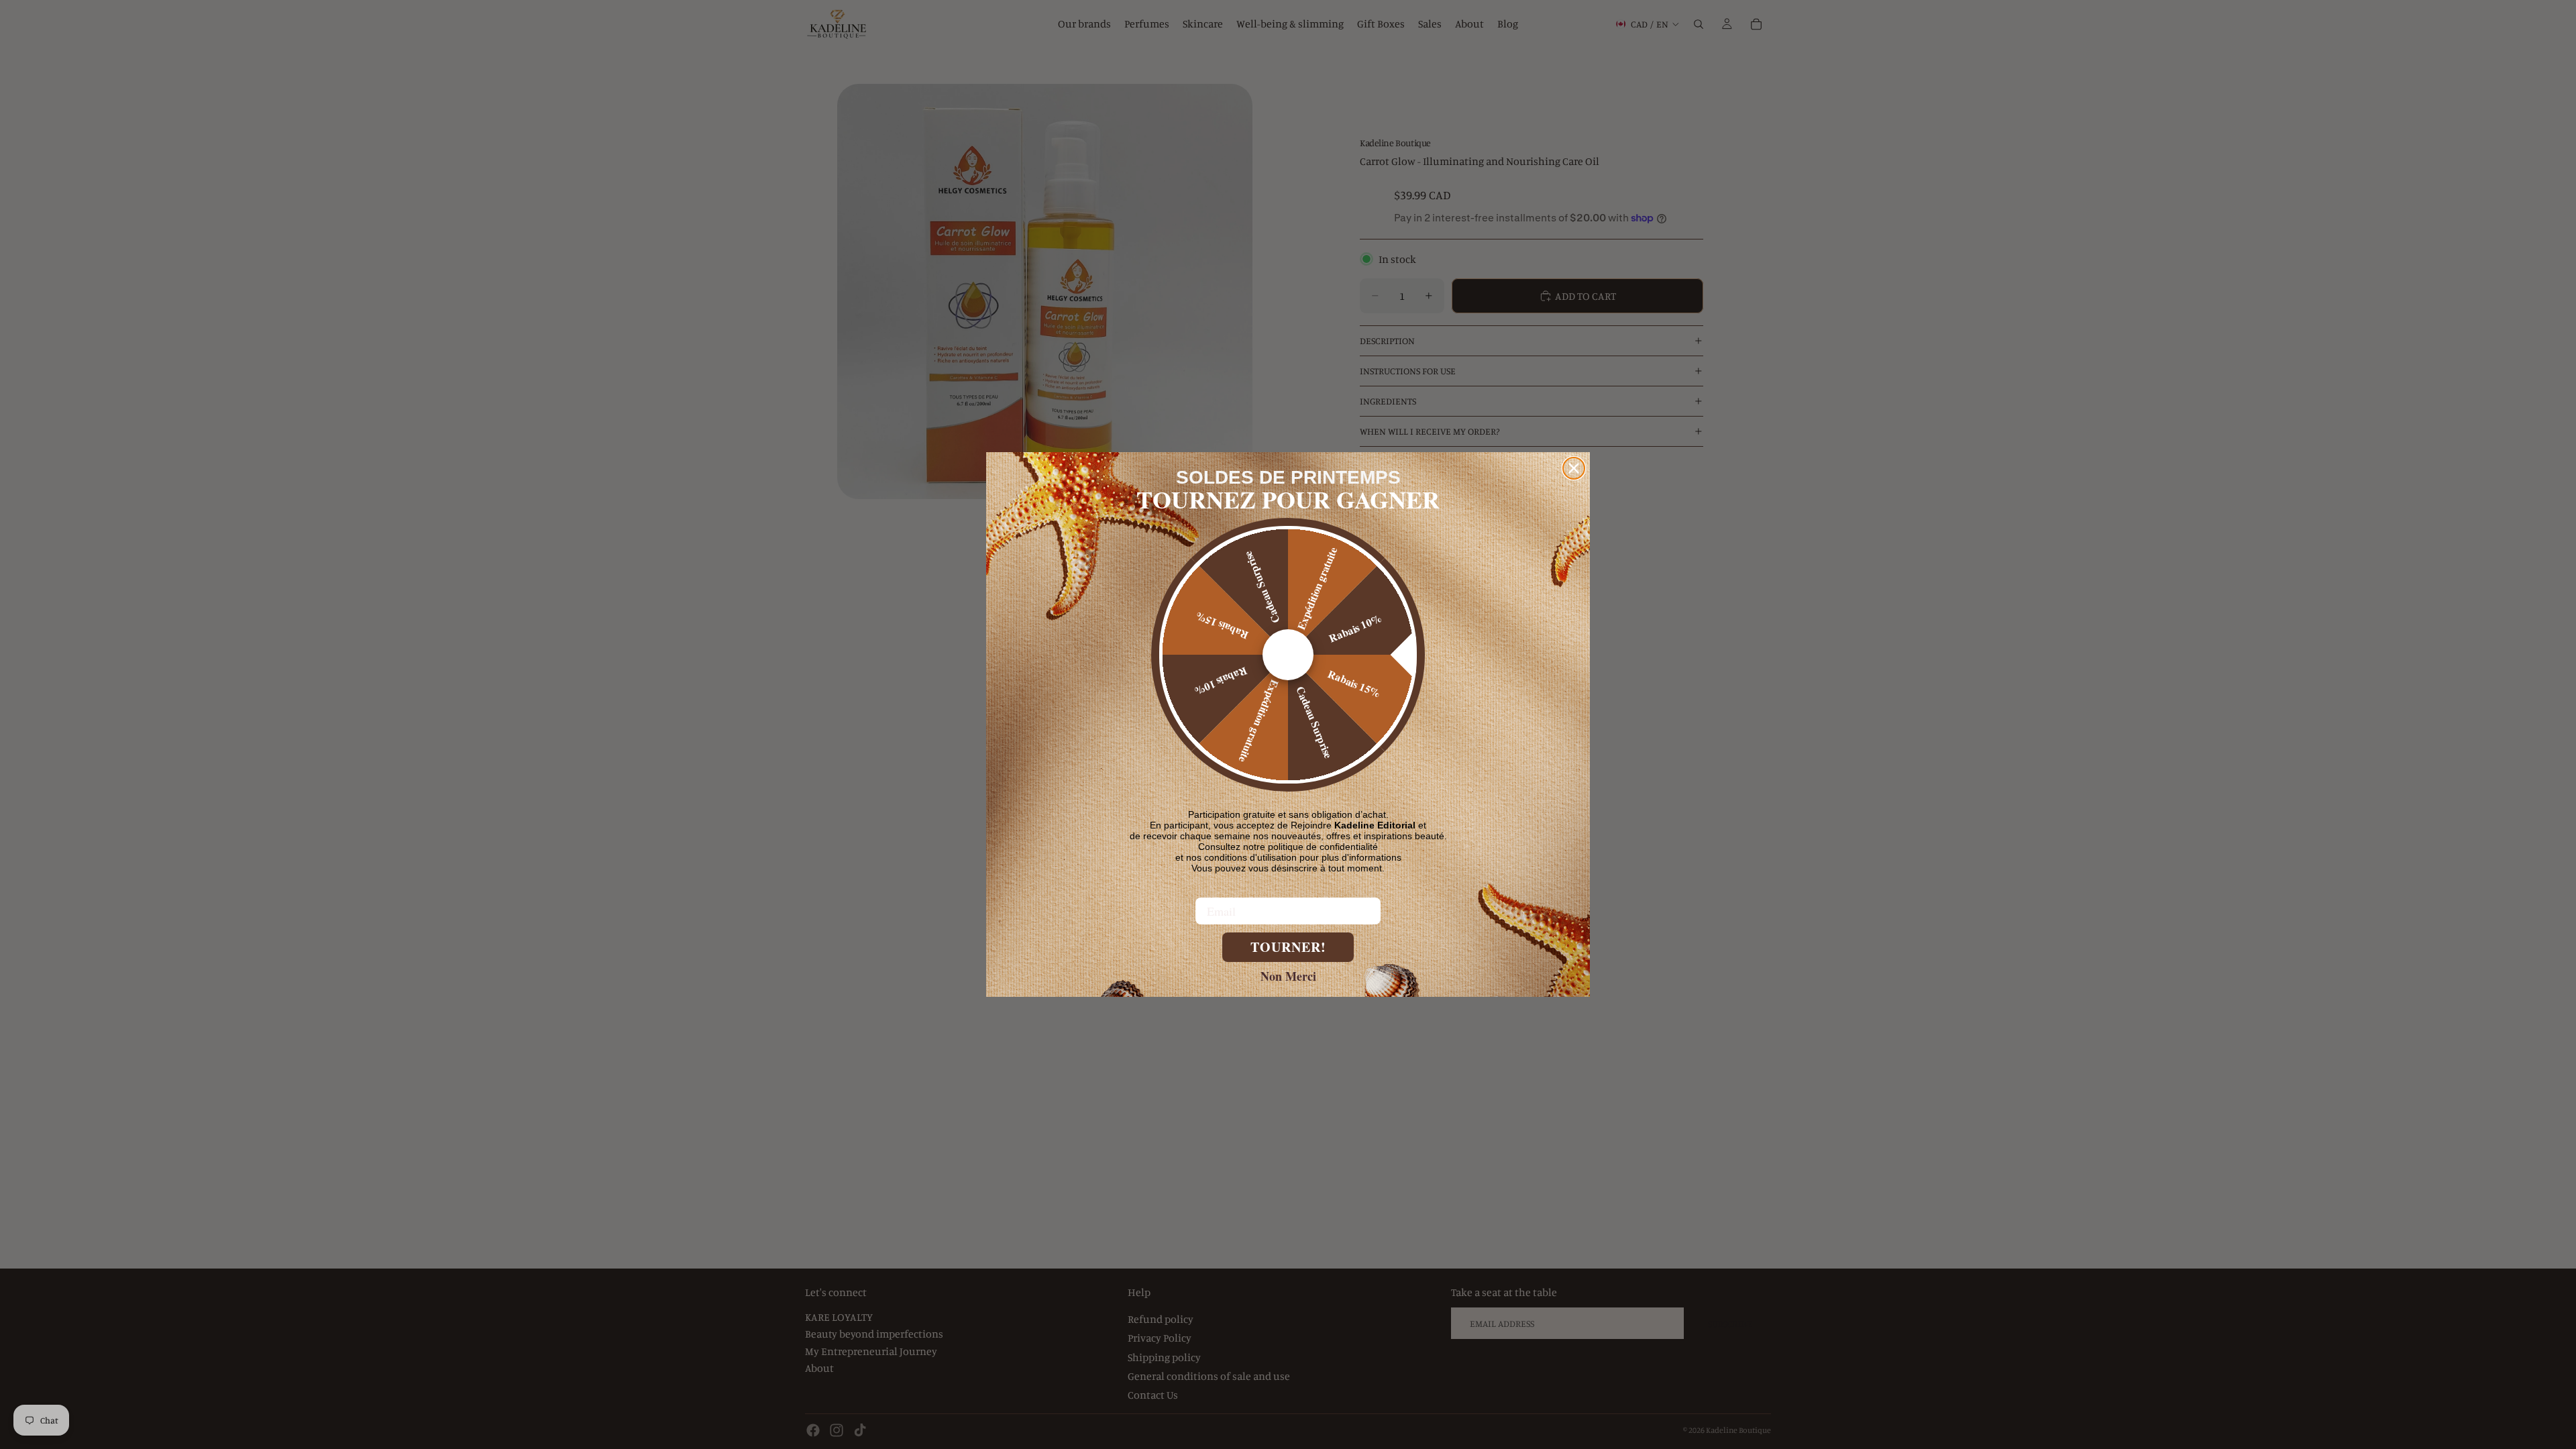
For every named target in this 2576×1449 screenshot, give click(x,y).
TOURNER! (1288, 947)
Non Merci (1288, 975)
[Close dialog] (1574, 468)
